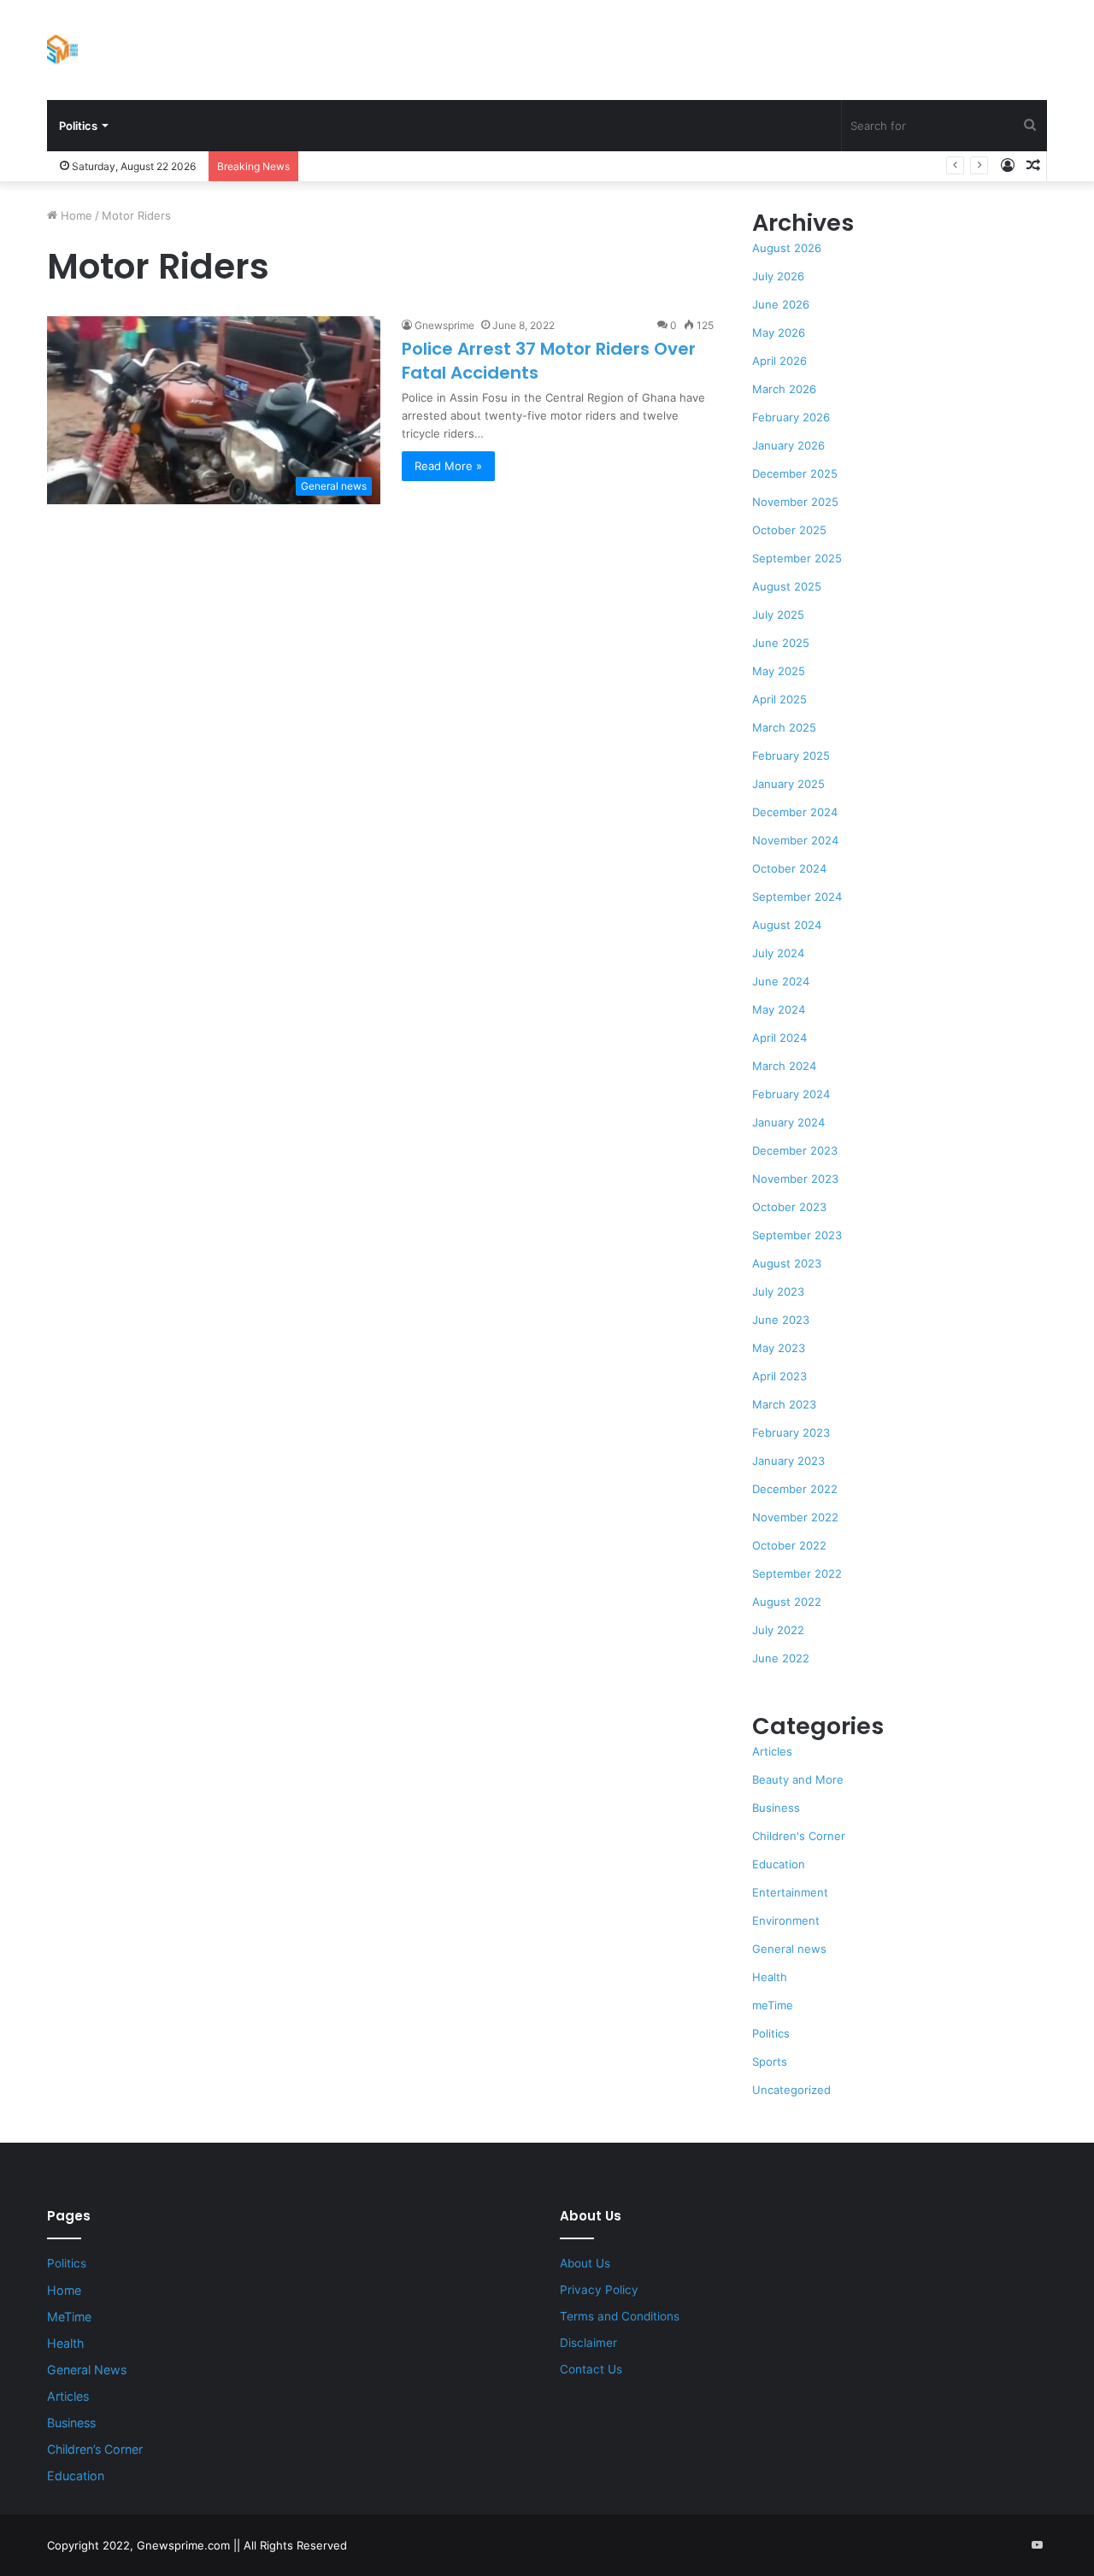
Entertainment (790, 1892)
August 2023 (787, 1263)
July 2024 (778, 953)
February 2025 (791, 756)
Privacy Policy (599, 2290)
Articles (772, 1751)
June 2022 (781, 1658)
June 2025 (781, 643)
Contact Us (591, 2369)
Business (776, 1808)
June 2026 (781, 304)
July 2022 (778, 1630)
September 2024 (797, 897)
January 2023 (788, 1461)
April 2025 (779, 699)
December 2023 (795, 1150)
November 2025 (795, 502)
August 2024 (787, 925)
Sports (770, 2061)
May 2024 (779, 1009)
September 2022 (797, 1573)
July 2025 (778, 615)
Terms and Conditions (620, 2316)
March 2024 (784, 1066)
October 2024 (789, 868)
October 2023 (789, 1207)
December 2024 (795, 812)
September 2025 (797, 558)
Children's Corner (799, 1836)
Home (75, 215)
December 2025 (795, 473)
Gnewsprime (444, 325)
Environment (786, 1920)
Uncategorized (791, 2090)
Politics (78, 126)
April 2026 (779, 361)
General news (789, 1949)
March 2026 (784, 389)
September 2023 (797, 1235)
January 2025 (788, 784)
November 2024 (795, 840)
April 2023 (779, 1376)
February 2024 (791, 1094)
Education (779, 1864)
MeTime (69, 2317)
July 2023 (778, 1291)
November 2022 (795, 1517)
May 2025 (779, 671)
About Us (585, 2263)
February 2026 (791, 417)
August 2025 (787, 586)
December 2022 (795, 1489)
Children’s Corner (95, 2449)
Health (770, 1977)
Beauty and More (798, 1779)
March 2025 (784, 727)
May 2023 (779, 1348)
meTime (773, 2005)
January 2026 (788, 445)
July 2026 (778, 276)
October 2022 (789, 1545)
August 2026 (787, 248)
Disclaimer (588, 2343)
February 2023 (791, 1432)
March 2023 (784, 1404)
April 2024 (779, 1038)
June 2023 (781, 1320)
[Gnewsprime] (62, 50)
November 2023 (795, 1179)
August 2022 (787, 1602)
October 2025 (789, 530)
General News (87, 2370)
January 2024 (788, 1122)
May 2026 (779, 332)
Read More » (448, 466)
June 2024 (781, 981)
